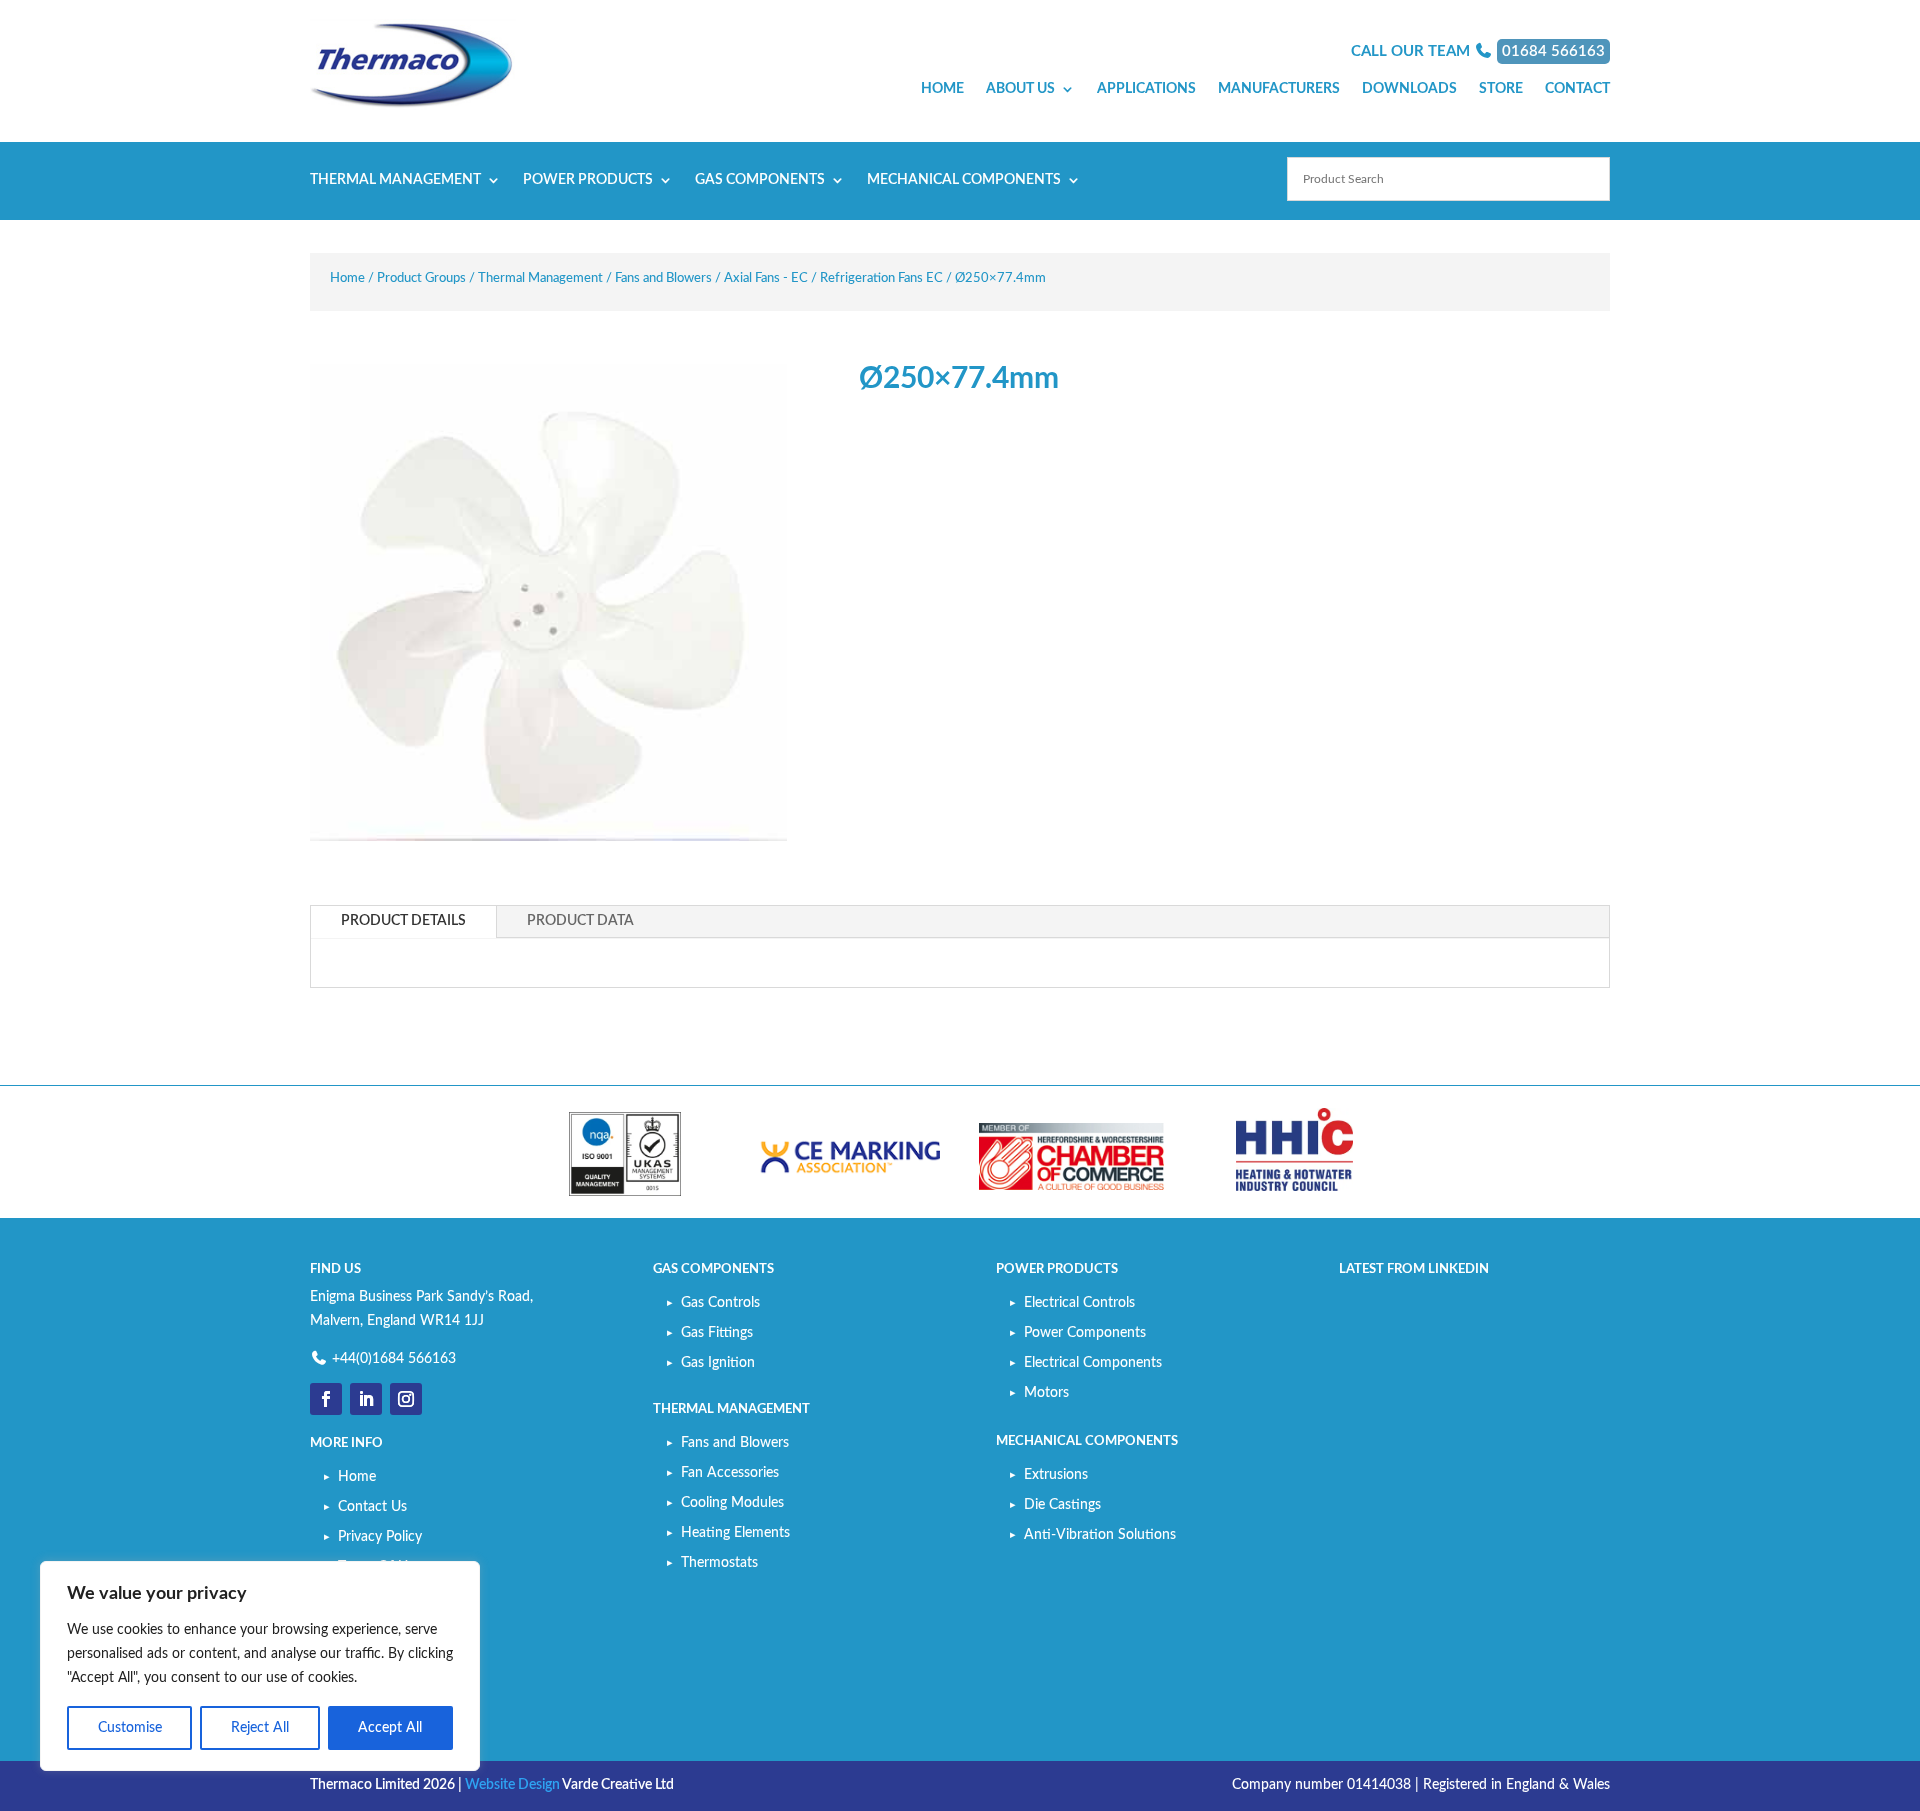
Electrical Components (1093, 1363)
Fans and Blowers (663, 278)
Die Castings (1062, 1505)
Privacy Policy (380, 1537)
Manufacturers (1279, 89)
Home (942, 89)
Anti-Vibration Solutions (1100, 1535)
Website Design (512, 1785)
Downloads (1409, 89)
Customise (130, 1728)
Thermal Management (395, 180)
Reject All (260, 1728)
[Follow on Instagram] (406, 1399)
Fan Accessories (730, 1473)
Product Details (403, 921)
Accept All (390, 1728)
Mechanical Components (964, 180)
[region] (260, 1666)
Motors (1046, 1393)
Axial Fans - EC (766, 278)
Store (1501, 89)
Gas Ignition (718, 1363)
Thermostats (719, 1563)
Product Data (580, 921)
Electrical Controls (1079, 1303)
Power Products (588, 180)
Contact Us (372, 1507)
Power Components (1085, 1333)
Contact (1577, 89)
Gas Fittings (717, 1333)
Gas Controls (720, 1303)
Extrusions (1056, 1475)
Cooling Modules (732, 1503)
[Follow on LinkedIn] (366, 1399)
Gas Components (760, 180)
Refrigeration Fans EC (881, 278)
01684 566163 (1553, 51)
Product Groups (421, 278)
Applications (1146, 89)
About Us (1020, 89)
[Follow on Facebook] (326, 1399)
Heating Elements (735, 1533)
